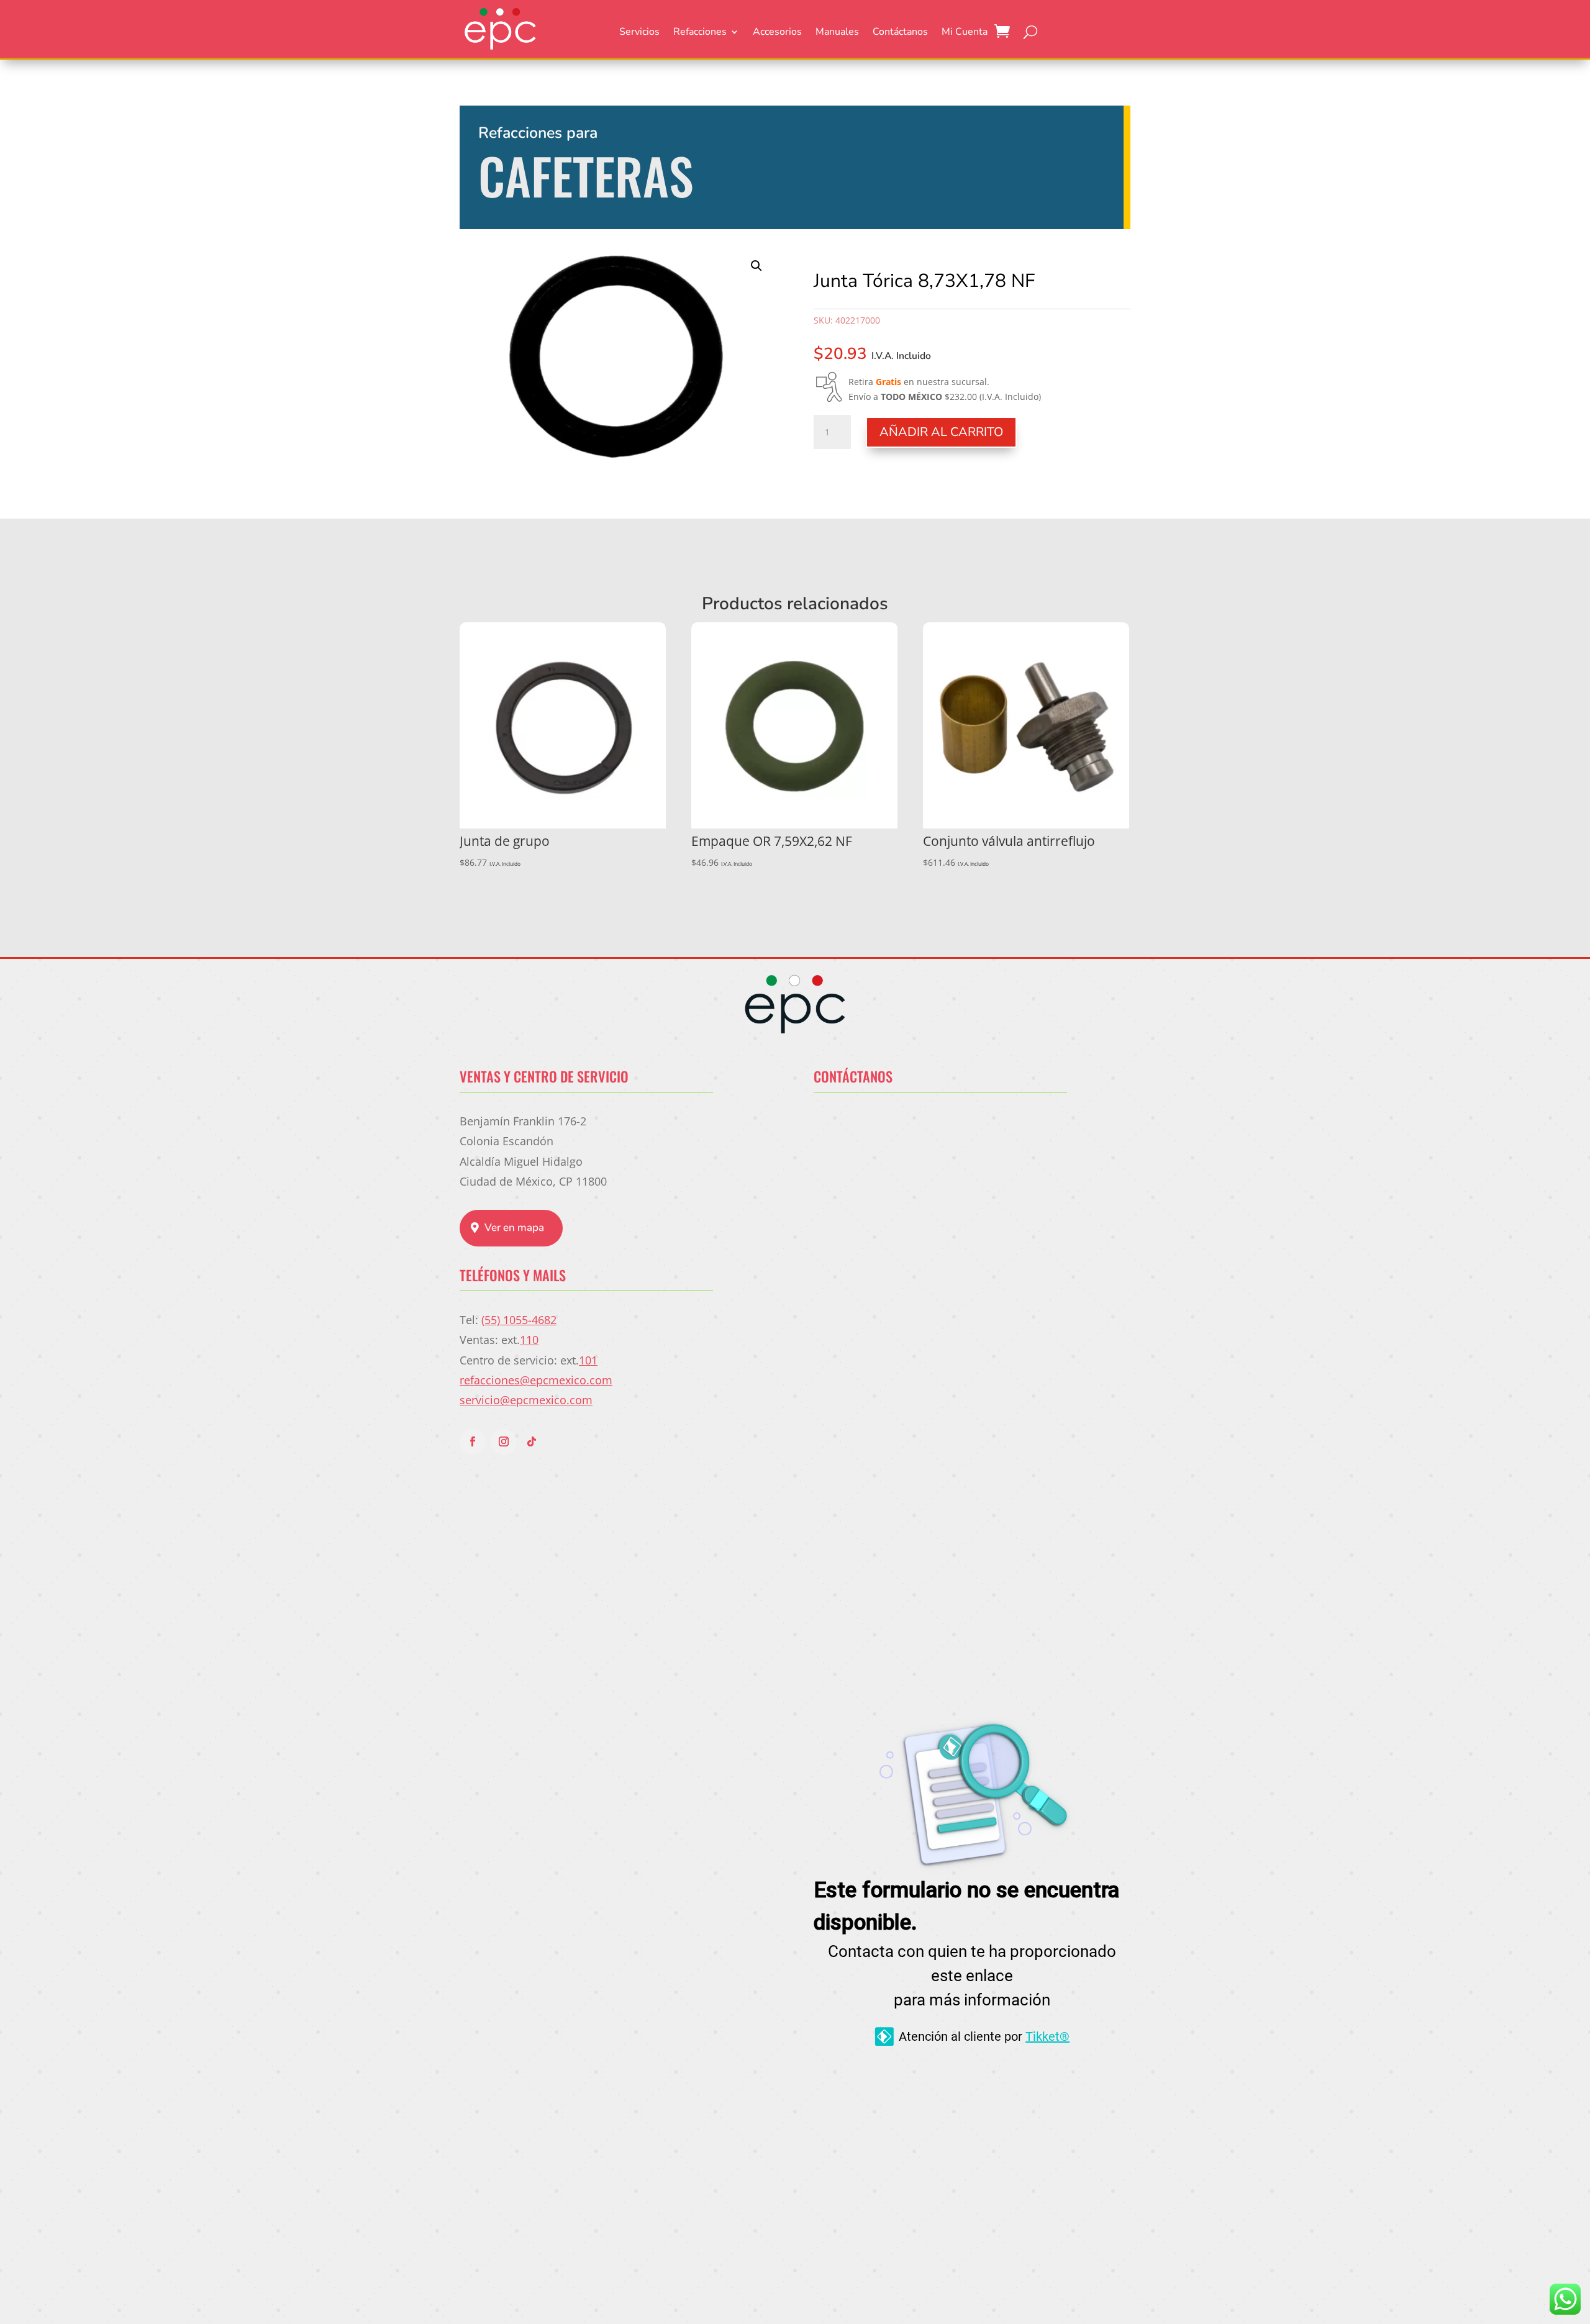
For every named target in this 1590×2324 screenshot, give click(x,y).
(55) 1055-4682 (519, 1320)
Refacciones (700, 33)
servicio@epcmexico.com (526, 1400)
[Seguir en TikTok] (532, 1441)
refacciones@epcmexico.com (536, 1380)
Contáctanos (900, 33)
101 (588, 1360)
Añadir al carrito (941, 432)
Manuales (837, 33)
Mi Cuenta (965, 33)
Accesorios (777, 33)
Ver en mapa (514, 1228)
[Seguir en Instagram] (504, 1441)
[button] (756, 266)
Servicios (639, 33)
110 (529, 1340)
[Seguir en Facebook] (473, 1441)
